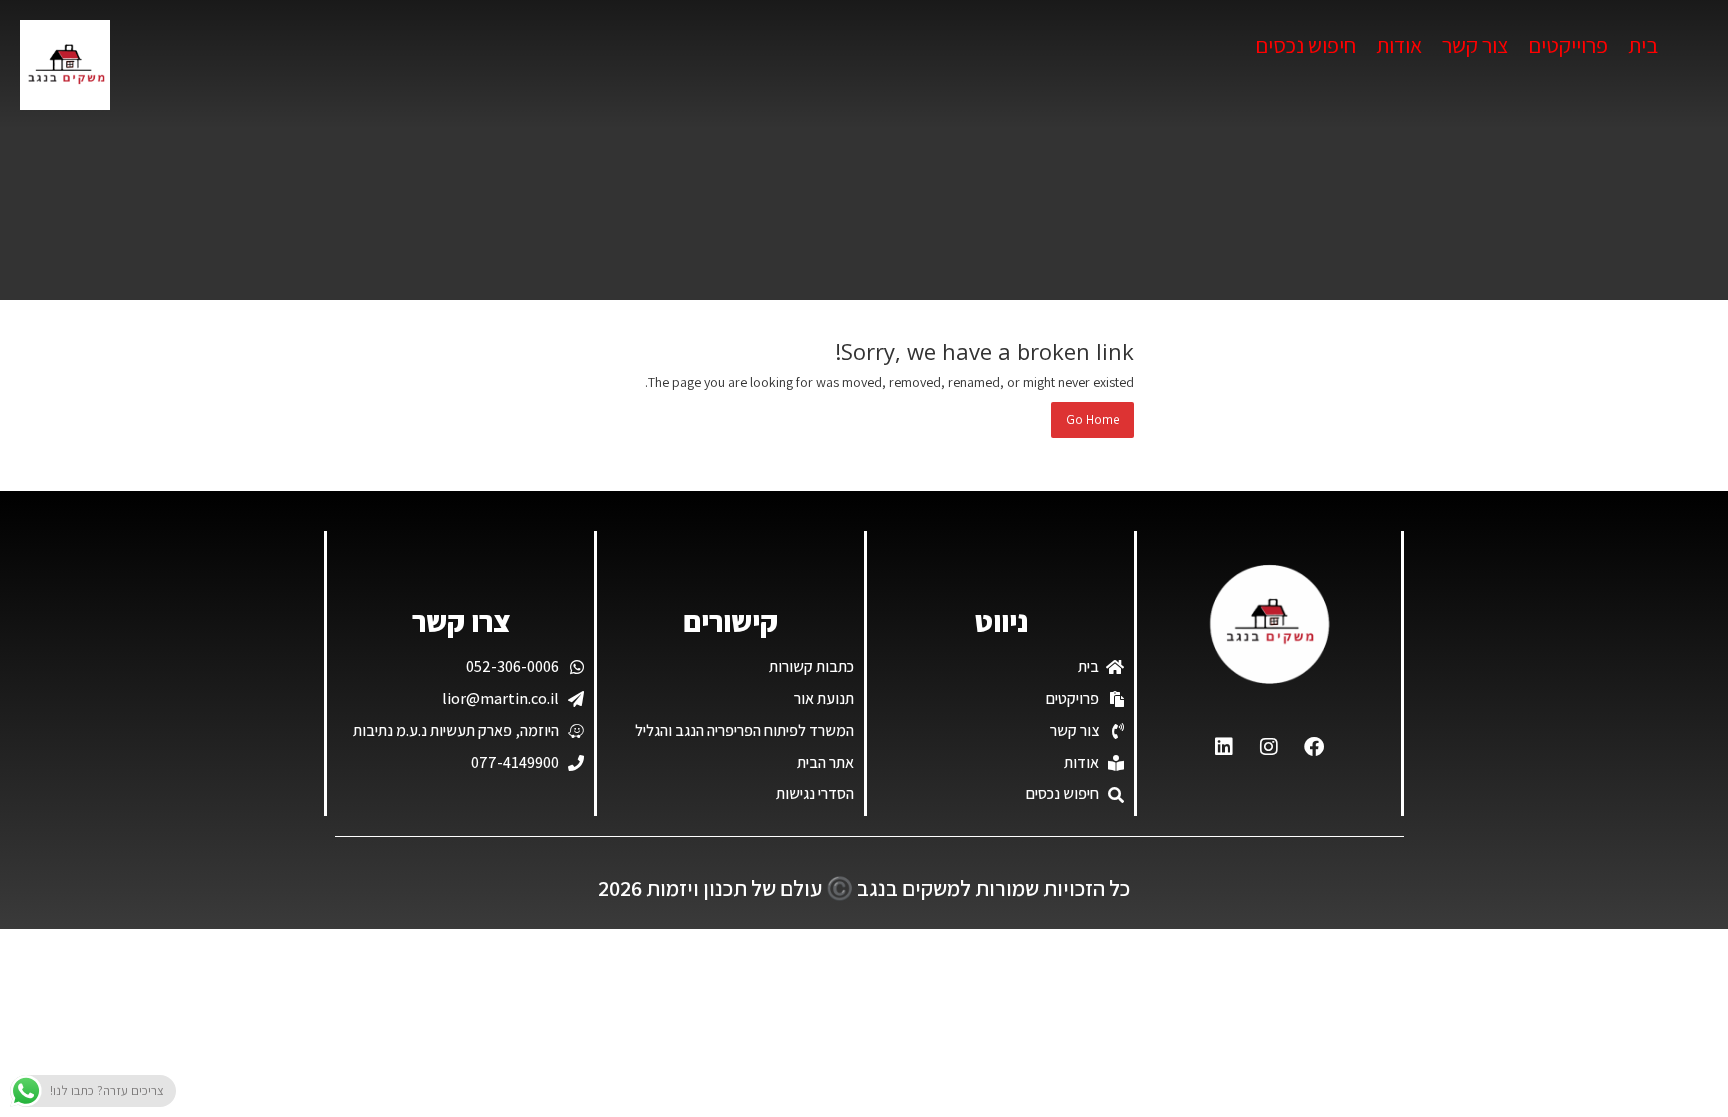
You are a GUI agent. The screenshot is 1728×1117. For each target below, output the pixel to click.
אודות (1399, 45)
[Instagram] (1269, 747)
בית (1643, 45)
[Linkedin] (1224, 747)
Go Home (1092, 419)
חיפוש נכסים (1305, 45)
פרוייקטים (1568, 45)
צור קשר (1475, 45)
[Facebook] (1314, 747)
